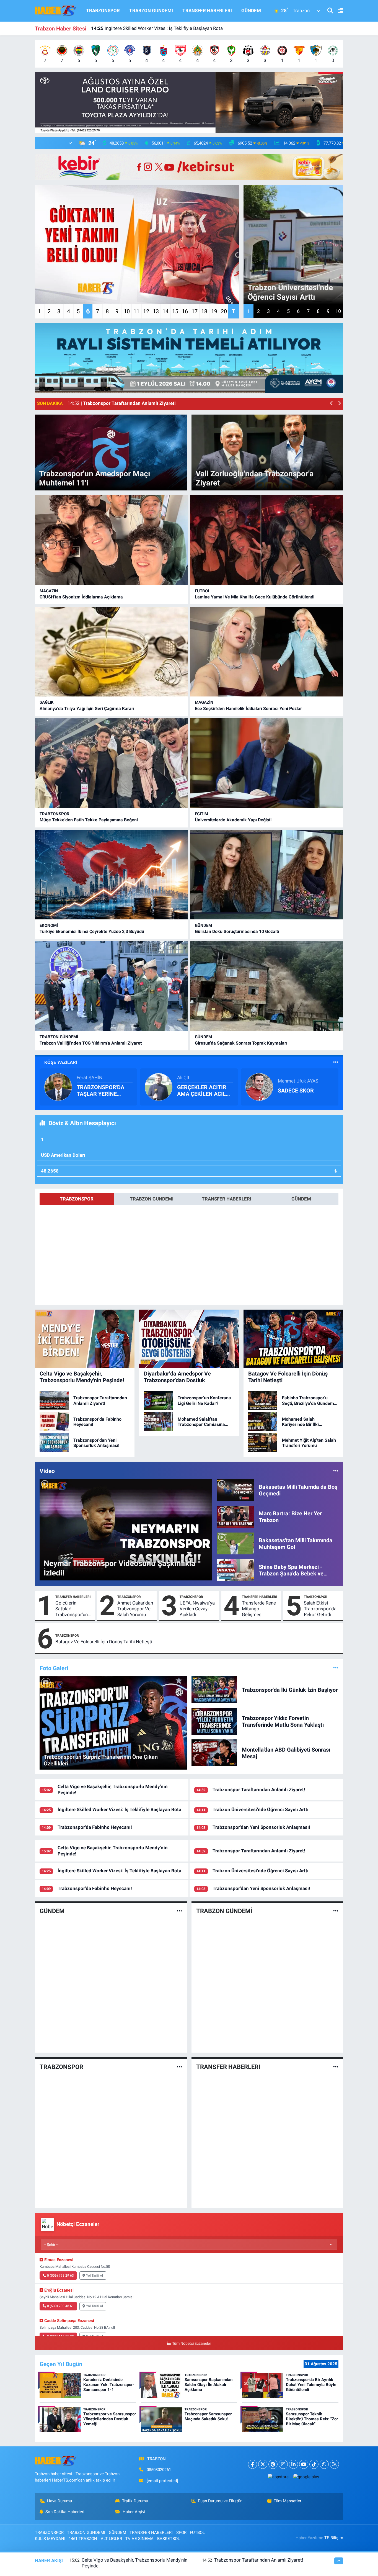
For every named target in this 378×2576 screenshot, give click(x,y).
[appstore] (278, 2477)
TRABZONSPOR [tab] (77, 1199)
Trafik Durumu (135, 2501)
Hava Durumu (59, 2501)
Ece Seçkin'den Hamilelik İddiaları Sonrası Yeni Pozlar (248, 709)
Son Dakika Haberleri (65, 2512)
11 (136, 311)
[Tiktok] (314, 2464)
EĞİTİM (201, 814)
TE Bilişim (334, 2538)
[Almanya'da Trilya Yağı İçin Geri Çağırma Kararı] (111, 652)
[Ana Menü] (338, 11)
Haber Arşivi (134, 2512)
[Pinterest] (273, 2464)
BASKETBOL (169, 2539)
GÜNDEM (251, 11)
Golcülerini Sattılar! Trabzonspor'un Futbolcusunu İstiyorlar (72, 1609)
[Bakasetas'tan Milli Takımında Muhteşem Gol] (235, 1543)
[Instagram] (283, 2464)
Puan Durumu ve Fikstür (220, 2501)
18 (204, 311)
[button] (332, 404)
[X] (263, 2464)
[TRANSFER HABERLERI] (336, 2067)
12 (146, 311)
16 (185, 311)
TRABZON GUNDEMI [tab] (152, 1199)
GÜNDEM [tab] (301, 1199)
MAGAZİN (49, 591)
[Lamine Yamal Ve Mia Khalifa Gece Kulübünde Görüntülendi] (267, 540)
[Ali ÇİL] (159, 1086)
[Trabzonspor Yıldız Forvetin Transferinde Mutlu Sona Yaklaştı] (214, 1721)
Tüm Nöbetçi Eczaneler (191, 2344)
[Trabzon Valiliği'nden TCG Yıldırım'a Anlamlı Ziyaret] (111, 986)
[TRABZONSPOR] (179, 2067)
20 (224, 311)
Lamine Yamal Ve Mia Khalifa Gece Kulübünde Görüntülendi (255, 597)
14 (165, 311)
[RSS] (334, 2464)
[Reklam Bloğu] (189, 102)
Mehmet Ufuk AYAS (298, 1081)
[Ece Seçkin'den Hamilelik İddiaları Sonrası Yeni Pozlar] (267, 652)
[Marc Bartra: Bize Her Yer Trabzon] (235, 1516)
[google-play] (306, 2477)
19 (214, 311)
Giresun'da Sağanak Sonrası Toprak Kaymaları (241, 1043)
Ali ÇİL (184, 1078)
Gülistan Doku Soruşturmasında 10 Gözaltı (237, 931)
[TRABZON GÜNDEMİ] (336, 1911)
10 (127, 311)
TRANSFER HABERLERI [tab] (226, 1199)
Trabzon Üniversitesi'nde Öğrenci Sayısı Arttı (261, 1809)
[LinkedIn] (293, 2464)
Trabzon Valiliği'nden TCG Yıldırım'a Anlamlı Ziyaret (91, 1043)
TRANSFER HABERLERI (207, 11)
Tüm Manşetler (288, 2501)
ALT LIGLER (111, 2539)
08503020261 (159, 2470)
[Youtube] (304, 2464)
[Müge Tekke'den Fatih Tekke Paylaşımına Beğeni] (111, 763)
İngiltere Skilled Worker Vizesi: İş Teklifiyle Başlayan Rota (119, 1809)
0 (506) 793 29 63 (60, 2276)
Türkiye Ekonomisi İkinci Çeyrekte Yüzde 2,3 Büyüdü (92, 931)
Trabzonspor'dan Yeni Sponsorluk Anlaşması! (261, 1827)
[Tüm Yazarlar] (336, 1062)
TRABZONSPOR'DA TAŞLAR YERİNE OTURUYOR (100, 1091)
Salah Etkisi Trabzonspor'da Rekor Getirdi (320, 1609)
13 (156, 311)
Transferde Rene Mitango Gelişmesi (259, 1609)
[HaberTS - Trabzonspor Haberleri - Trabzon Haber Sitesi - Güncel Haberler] (56, 10)
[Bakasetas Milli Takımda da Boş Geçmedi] (235, 1490)
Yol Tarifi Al (94, 2276)
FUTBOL (202, 591)
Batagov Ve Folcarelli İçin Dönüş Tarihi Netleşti (104, 1642)
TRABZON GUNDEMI (151, 11)
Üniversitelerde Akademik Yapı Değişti (233, 820)
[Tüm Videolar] (336, 1471)
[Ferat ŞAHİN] (58, 1086)
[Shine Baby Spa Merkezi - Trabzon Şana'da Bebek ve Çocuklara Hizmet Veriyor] (235, 1570)
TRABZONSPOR (103, 11)
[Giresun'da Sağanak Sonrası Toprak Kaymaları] (267, 986)
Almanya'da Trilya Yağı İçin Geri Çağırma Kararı (87, 709)
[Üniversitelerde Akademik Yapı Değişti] (267, 763)
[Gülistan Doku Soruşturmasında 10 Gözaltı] (267, 875)
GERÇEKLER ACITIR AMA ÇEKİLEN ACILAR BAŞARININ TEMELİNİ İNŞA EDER (205, 1091)
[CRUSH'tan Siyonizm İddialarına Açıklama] (111, 540)
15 (175, 311)
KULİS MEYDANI (50, 2539)
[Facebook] (253, 2464)
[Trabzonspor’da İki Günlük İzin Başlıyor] (214, 1689)
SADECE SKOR (296, 1091)
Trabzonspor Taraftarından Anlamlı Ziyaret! (259, 1790)
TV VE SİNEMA (139, 2539)
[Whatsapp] (324, 2464)
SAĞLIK (47, 702)
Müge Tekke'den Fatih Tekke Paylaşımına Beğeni (89, 820)
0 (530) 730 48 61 (60, 2306)
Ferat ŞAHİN (90, 1078)
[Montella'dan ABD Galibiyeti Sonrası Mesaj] (214, 1752)
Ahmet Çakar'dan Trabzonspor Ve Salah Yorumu (135, 1609)
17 (195, 311)
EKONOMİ (49, 925)
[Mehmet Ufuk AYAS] (259, 1086)
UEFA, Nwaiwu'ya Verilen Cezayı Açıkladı (197, 1609)
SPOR (181, 2533)
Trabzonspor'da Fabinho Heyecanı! (134, 28)
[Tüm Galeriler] (336, 1668)
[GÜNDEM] (179, 1911)
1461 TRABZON (83, 2539)
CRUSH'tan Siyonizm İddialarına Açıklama (81, 597)
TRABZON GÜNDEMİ (59, 1037)
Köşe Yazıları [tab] (61, 1062)
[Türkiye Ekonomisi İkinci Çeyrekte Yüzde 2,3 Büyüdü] (111, 875)
